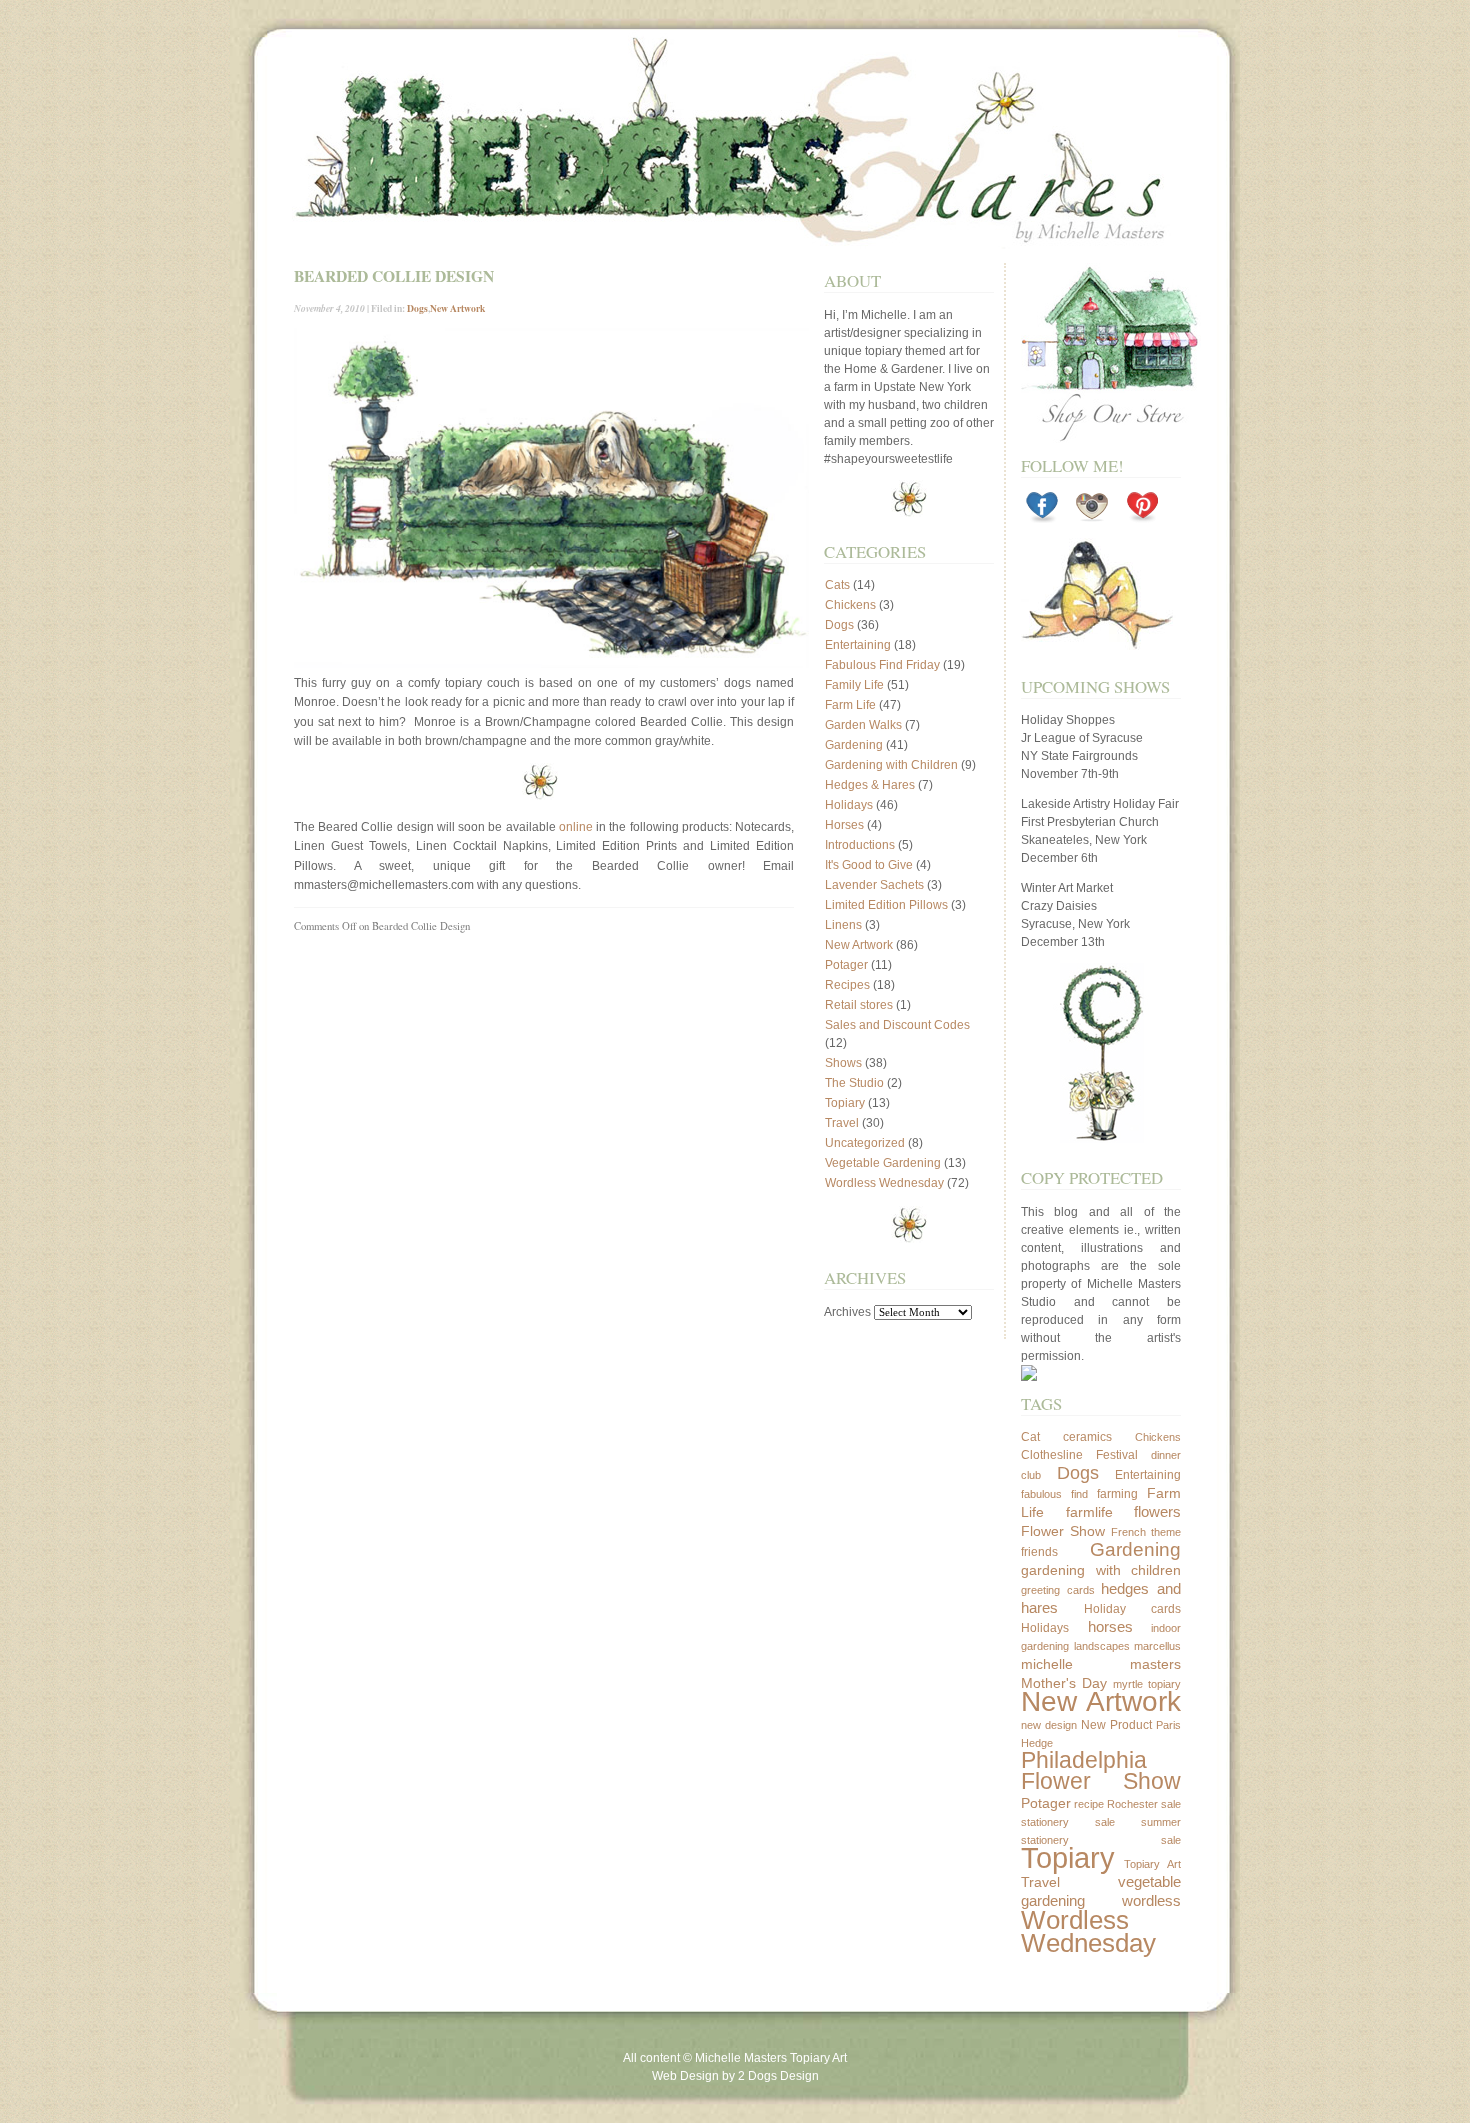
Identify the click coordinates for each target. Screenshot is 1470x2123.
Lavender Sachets (874, 885)
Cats (837, 585)
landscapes (1102, 1646)
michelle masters (1101, 1664)
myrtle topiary (1147, 1684)
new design (1049, 1725)
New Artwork (457, 308)
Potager (846, 965)
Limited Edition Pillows (886, 905)
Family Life (854, 685)
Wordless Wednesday (884, 1183)
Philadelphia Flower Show (1101, 1771)
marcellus (1157, 1646)
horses (1110, 1626)
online (576, 827)
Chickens (850, 605)
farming (1117, 1494)
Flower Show (1063, 1531)
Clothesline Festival (1079, 1455)
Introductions (860, 845)
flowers (1157, 1511)
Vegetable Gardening (883, 1163)
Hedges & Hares (870, 785)
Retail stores (859, 1005)
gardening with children (1101, 1570)
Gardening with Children (891, 765)
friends (1039, 1552)
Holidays (849, 805)
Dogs (417, 308)
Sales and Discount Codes (897, 1025)
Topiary (845, 1103)
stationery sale (1068, 1822)
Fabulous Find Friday (882, 665)
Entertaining (858, 645)
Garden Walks (863, 725)
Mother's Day (1064, 1683)
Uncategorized (865, 1143)
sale (1171, 1804)
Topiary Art (1153, 1864)
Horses (844, 825)
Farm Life (850, 705)
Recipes (847, 985)
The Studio (854, 1083)
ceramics (1087, 1437)
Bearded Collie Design (394, 276)
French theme (1146, 1532)
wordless (1151, 1900)
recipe (1089, 1804)
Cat (1030, 1437)
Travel (842, 1123)
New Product (1116, 1725)
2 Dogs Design (778, 2076)
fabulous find (1054, 1494)
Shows (843, 1063)
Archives (847, 1312)
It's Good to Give (869, 865)
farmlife (1089, 1512)
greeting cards (1058, 1590)
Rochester (1132, 1804)
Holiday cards (1133, 1609)
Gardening (854, 745)
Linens (843, 925)
